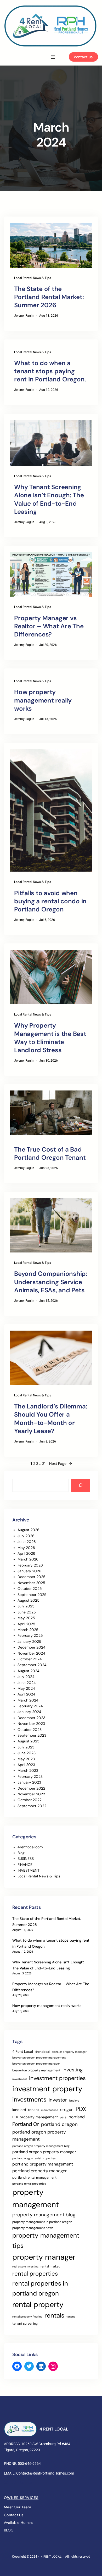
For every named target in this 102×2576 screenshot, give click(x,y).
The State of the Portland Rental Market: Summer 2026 (49, 297)
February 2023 (30, 1776)
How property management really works (43, 700)
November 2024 (31, 1653)
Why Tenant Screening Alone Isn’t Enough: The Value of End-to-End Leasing (49, 499)
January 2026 (29, 1571)
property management (36, 2198)
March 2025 (28, 1630)
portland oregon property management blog (41, 2146)
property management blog (44, 2215)
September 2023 (32, 1735)
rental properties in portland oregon (40, 2288)
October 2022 (30, 1800)
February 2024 (30, 1706)
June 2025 (27, 1612)
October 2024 (30, 1659)
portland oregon (59, 2124)
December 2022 (31, 1788)
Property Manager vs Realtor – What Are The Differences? (49, 626)
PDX (81, 2109)
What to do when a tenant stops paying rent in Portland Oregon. (50, 371)
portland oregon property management (39, 2135)
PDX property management (35, 2117)
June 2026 (27, 1542)
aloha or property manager (69, 2052)
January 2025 (29, 1641)
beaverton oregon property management (39, 2057)
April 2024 (26, 1694)
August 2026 (29, 1530)
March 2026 (28, 1559)
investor (58, 2100)
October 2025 (30, 1589)
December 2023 (31, 1718)
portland (77, 2117)
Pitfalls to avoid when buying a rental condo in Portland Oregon (50, 901)
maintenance (50, 2110)
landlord (74, 2100)
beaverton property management (36, 2070)
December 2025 (32, 1577)
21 (44, 1463)
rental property (38, 2305)
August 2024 (29, 1671)
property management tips (46, 2241)
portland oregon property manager (44, 2152)
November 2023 (31, 1724)
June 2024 (27, 1683)
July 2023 (26, 1747)
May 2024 (26, 1688)
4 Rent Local (23, 2051)
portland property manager (39, 2171)
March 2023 (28, 1770)
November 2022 (31, 1794)
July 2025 (26, 1606)
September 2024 (32, 1665)
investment (20, 2079)
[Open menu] (53, 57)
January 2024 (29, 1712)
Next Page (61, 1463)
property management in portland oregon (42, 2222)
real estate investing (25, 2266)
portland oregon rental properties (34, 2158)
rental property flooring (27, 2316)
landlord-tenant (26, 2110)
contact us (83, 57)
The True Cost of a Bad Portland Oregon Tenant (50, 1153)
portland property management (43, 2164)
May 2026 (26, 1548)
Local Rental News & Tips (33, 278)
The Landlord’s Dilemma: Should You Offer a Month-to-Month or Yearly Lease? (51, 1419)
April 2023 (26, 1765)
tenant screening (25, 2323)
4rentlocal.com (30, 1847)
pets (63, 2117)
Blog (21, 1853)
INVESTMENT (29, 1870)
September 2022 (32, 1806)
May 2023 (26, 1759)
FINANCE (25, 1865)
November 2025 (31, 1583)
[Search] (80, 1485)
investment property (47, 2089)
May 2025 (26, 1618)
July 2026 (26, 1536)
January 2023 (29, 1782)
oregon (67, 2110)
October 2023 (30, 1730)
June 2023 (27, 1753)
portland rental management (34, 2177)
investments (29, 2099)
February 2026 (30, 1565)
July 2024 (26, 1677)
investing (73, 2070)
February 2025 (30, 1635)
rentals (54, 2315)
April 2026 (26, 1553)
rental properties (35, 2274)
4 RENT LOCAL (54, 2429)
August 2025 (29, 1600)
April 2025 (26, 1624)
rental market (50, 2266)
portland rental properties (29, 2184)
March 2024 (28, 1700)
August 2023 (28, 1741)
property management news (33, 2228)
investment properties (57, 2078)
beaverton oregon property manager (36, 2064)
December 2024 (32, 1647)
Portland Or (26, 2124)
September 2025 (32, 1595)
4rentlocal (42, 2052)
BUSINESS (26, 1859)
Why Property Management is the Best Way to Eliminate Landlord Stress (50, 1038)
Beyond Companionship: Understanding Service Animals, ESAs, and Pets (51, 1282)
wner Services (23, 2498)
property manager (44, 2257)
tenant (71, 2316)
